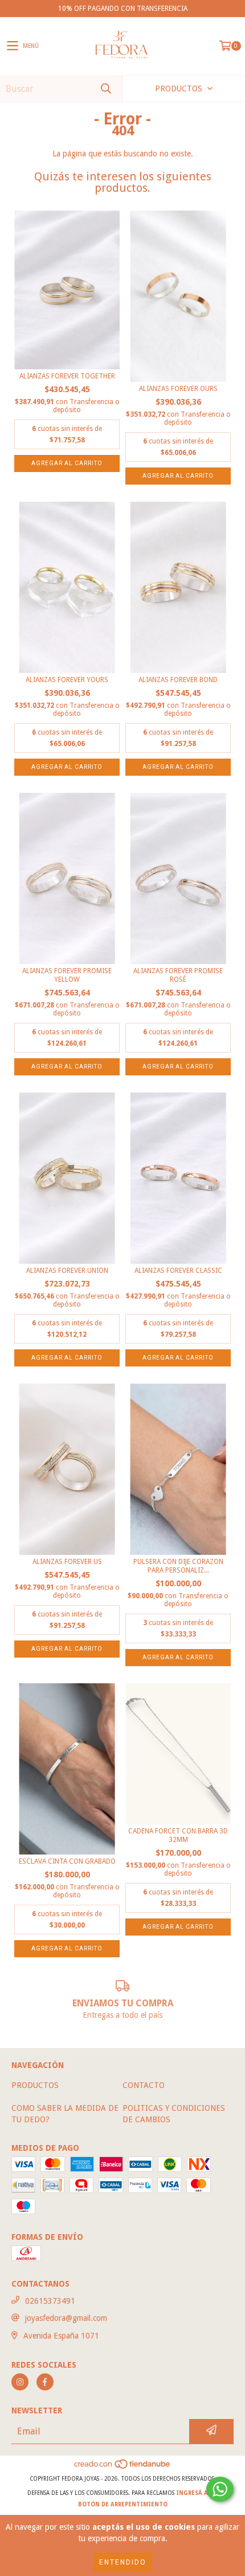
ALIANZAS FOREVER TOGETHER (67, 376)
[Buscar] (105, 89)
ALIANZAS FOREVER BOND (178, 680)
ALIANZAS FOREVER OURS (178, 389)
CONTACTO (144, 2085)
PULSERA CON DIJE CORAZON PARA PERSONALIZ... (178, 1566)
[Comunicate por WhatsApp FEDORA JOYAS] (220, 2489)
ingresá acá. (197, 2493)
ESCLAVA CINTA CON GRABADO (67, 1861)
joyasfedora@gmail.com (66, 2318)
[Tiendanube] (123, 2467)
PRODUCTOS (35, 2085)
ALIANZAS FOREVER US (67, 1562)
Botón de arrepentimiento (123, 2504)
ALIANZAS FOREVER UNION (67, 1271)
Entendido (123, 2562)
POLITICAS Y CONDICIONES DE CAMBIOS (174, 2114)
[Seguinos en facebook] (45, 2382)
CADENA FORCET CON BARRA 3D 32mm (178, 1835)
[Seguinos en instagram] (20, 2382)
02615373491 (50, 2301)
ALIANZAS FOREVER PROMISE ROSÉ (178, 975)
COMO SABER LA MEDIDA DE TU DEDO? (65, 2114)
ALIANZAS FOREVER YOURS (67, 680)
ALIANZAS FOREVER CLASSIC (178, 1271)
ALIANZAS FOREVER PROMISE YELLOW (67, 975)
